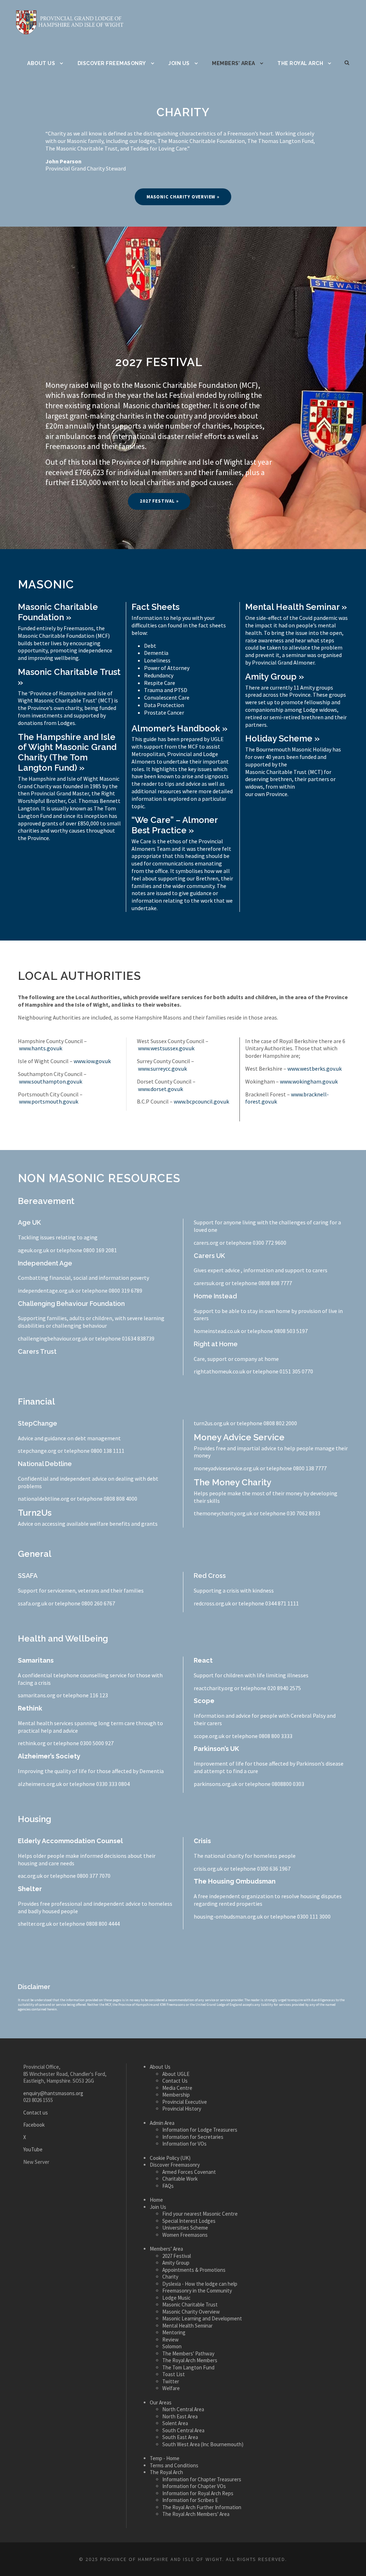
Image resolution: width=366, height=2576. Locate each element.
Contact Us (175, 2081)
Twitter (171, 2381)
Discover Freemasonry (112, 63)
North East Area (180, 2416)
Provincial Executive (185, 2102)
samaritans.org (37, 1695)
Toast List (174, 2374)
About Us (41, 63)
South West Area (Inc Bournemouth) (203, 2444)
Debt (150, 646)
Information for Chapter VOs (194, 2486)
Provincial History (182, 2109)
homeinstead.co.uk (217, 1331)
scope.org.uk (209, 1736)
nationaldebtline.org (44, 1499)
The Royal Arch (300, 63)
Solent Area (175, 2423)
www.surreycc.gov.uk (162, 1069)
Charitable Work (180, 2179)
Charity (170, 2277)
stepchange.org (37, 1451)
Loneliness (157, 660)
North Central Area (183, 2409)
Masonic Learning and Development (202, 2318)
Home (156, 2200)
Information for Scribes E (190, 2500)
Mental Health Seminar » (296, 607)
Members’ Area (234, 63)
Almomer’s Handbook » (179, 728)
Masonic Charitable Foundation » (58, 612)
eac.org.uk (30, 1876)
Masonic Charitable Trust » (69, 677)
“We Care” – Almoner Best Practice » (175, 825)
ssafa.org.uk (33, 1603)
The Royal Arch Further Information (202, 2507)
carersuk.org (209, 1283)
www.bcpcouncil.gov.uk (201, 1101)
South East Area (180, 2437)
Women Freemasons (185, 2235)
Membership (176, 2095)
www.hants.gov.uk (41, 1048)
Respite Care (160, 683)
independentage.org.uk (46, 1291)
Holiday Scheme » (282, 738)
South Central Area (183, 2430)
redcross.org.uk (212, 1603)
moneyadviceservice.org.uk (226, 1468)
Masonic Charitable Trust (190, 2304)
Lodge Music (176, 2298)
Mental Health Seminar (187, 2326)
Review (170, 2340)
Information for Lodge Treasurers (200, 2130)
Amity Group (176, 2263)
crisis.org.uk (208, 1869)
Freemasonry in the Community (197, 2291)
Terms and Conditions (174, 2465)
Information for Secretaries (193, 2137)
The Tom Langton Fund (188, 2367)
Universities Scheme (185, 2228)
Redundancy (159, 675)
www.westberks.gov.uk (315, 1069)
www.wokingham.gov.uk (309, 1081)
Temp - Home (165, 2458)
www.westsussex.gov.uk (166, 1048)
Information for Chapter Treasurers (202, 2479)
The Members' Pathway (188, 2353)
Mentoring (174, 2332)
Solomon (172, 2346)
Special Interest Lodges (189, 2221)
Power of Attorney (167, 668)
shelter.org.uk (35, 1924)
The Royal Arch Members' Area (196, 2514)
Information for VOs (184, 2144)
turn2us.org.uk (211, 1423)
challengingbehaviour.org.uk (53, 1338)
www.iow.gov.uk (92, 1061)
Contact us (36, 2113)
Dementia (156, 653)
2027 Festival (177, 2256)
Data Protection (164, 705)
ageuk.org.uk (33, 1250)
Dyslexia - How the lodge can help (200, 2284)
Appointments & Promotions (194, 2270)
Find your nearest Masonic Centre (200, 2214)
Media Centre (177, 2088)
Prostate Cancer (164, 712)
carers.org (206, 1243)
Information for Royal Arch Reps (198, 2493)
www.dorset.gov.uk (160, 1089)
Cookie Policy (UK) (170, 2158)
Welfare (171, 2388)
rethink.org (32, 1743)
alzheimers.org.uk (40, 1784)
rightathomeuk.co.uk (219, 1371)
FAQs (168, 2186)
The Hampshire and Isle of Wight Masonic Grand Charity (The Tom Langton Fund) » (67, 752)
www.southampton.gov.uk (51, 1081)
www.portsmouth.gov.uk (49, 1101)
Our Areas (161, 2402)
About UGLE (176, 2074)
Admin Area (162, 2123)
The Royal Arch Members (190, 2360)
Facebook (34, 2125)
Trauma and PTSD (166, 690)
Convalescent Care (167, 697)
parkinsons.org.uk (216, 1784)
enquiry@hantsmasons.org (53, 2093)
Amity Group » (274, 677)
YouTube (33, 2149)
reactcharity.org (213, 1688)
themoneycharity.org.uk (223, 1513)
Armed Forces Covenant (189, 2172)
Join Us (179, 63)
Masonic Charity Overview (191, 2312)
